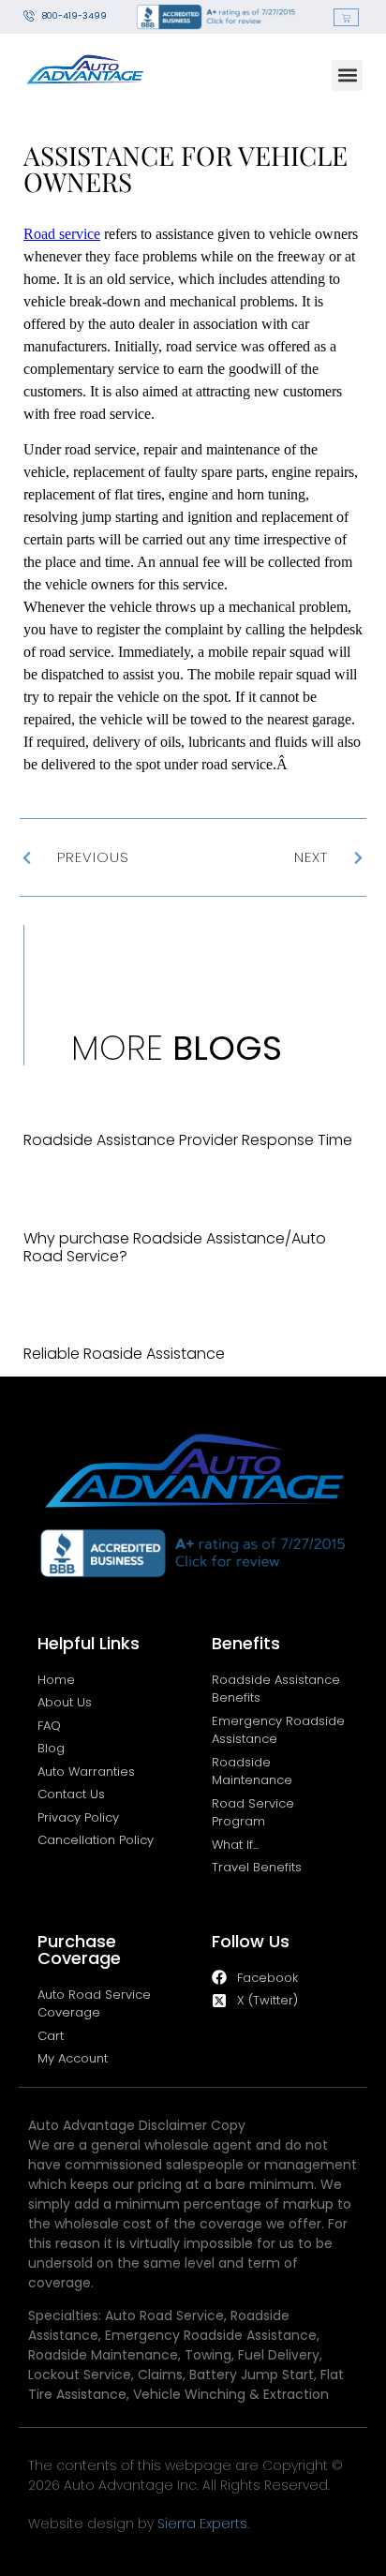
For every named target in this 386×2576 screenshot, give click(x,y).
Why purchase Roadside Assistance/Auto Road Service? (175, 1247)
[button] (347, 75)
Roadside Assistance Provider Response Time (188, 1140)
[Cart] (346, 17)
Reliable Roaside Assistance (124, 1354)
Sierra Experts (202, 2524)
